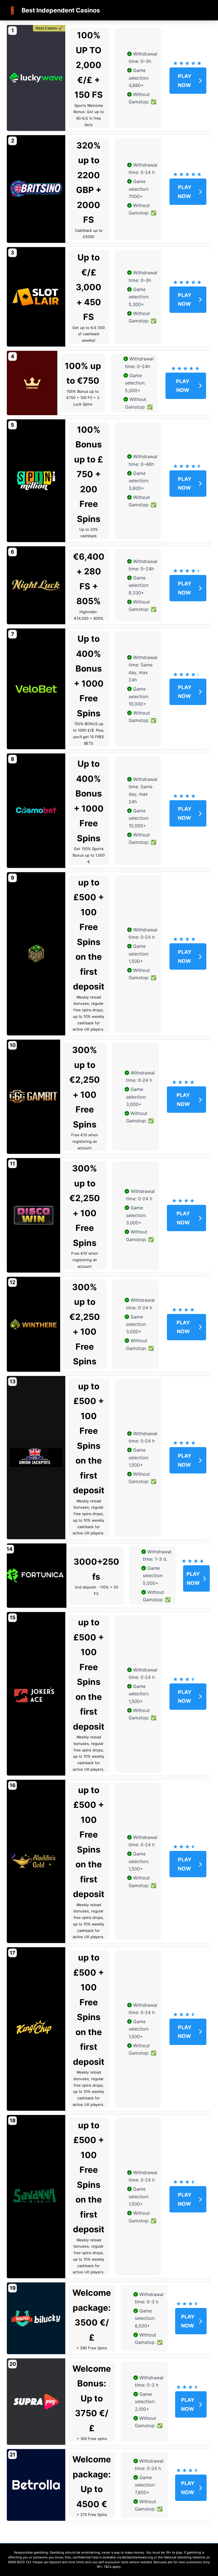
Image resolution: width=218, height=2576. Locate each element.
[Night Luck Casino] (36, 585)
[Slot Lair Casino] (36, 297)
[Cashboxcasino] (36, 954)
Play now (185, 81)
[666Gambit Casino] (33, 1097)
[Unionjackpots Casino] (36, 1458)
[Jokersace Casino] (36, 1694)
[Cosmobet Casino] (36, 811)
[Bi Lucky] (36, 2318)
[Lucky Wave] (36, 78)
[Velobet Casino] (36, 689)
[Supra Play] (36, 2402)
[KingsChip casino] (36, 2029)
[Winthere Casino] (33, 1324)
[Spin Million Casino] (36, 481)
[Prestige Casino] (32, 383)
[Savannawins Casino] (36, 2197)
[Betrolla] (36, 2485)
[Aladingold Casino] (36, 1862)
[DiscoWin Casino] (33, 1215)
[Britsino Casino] (36, 189)
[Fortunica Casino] (35, 1576)
